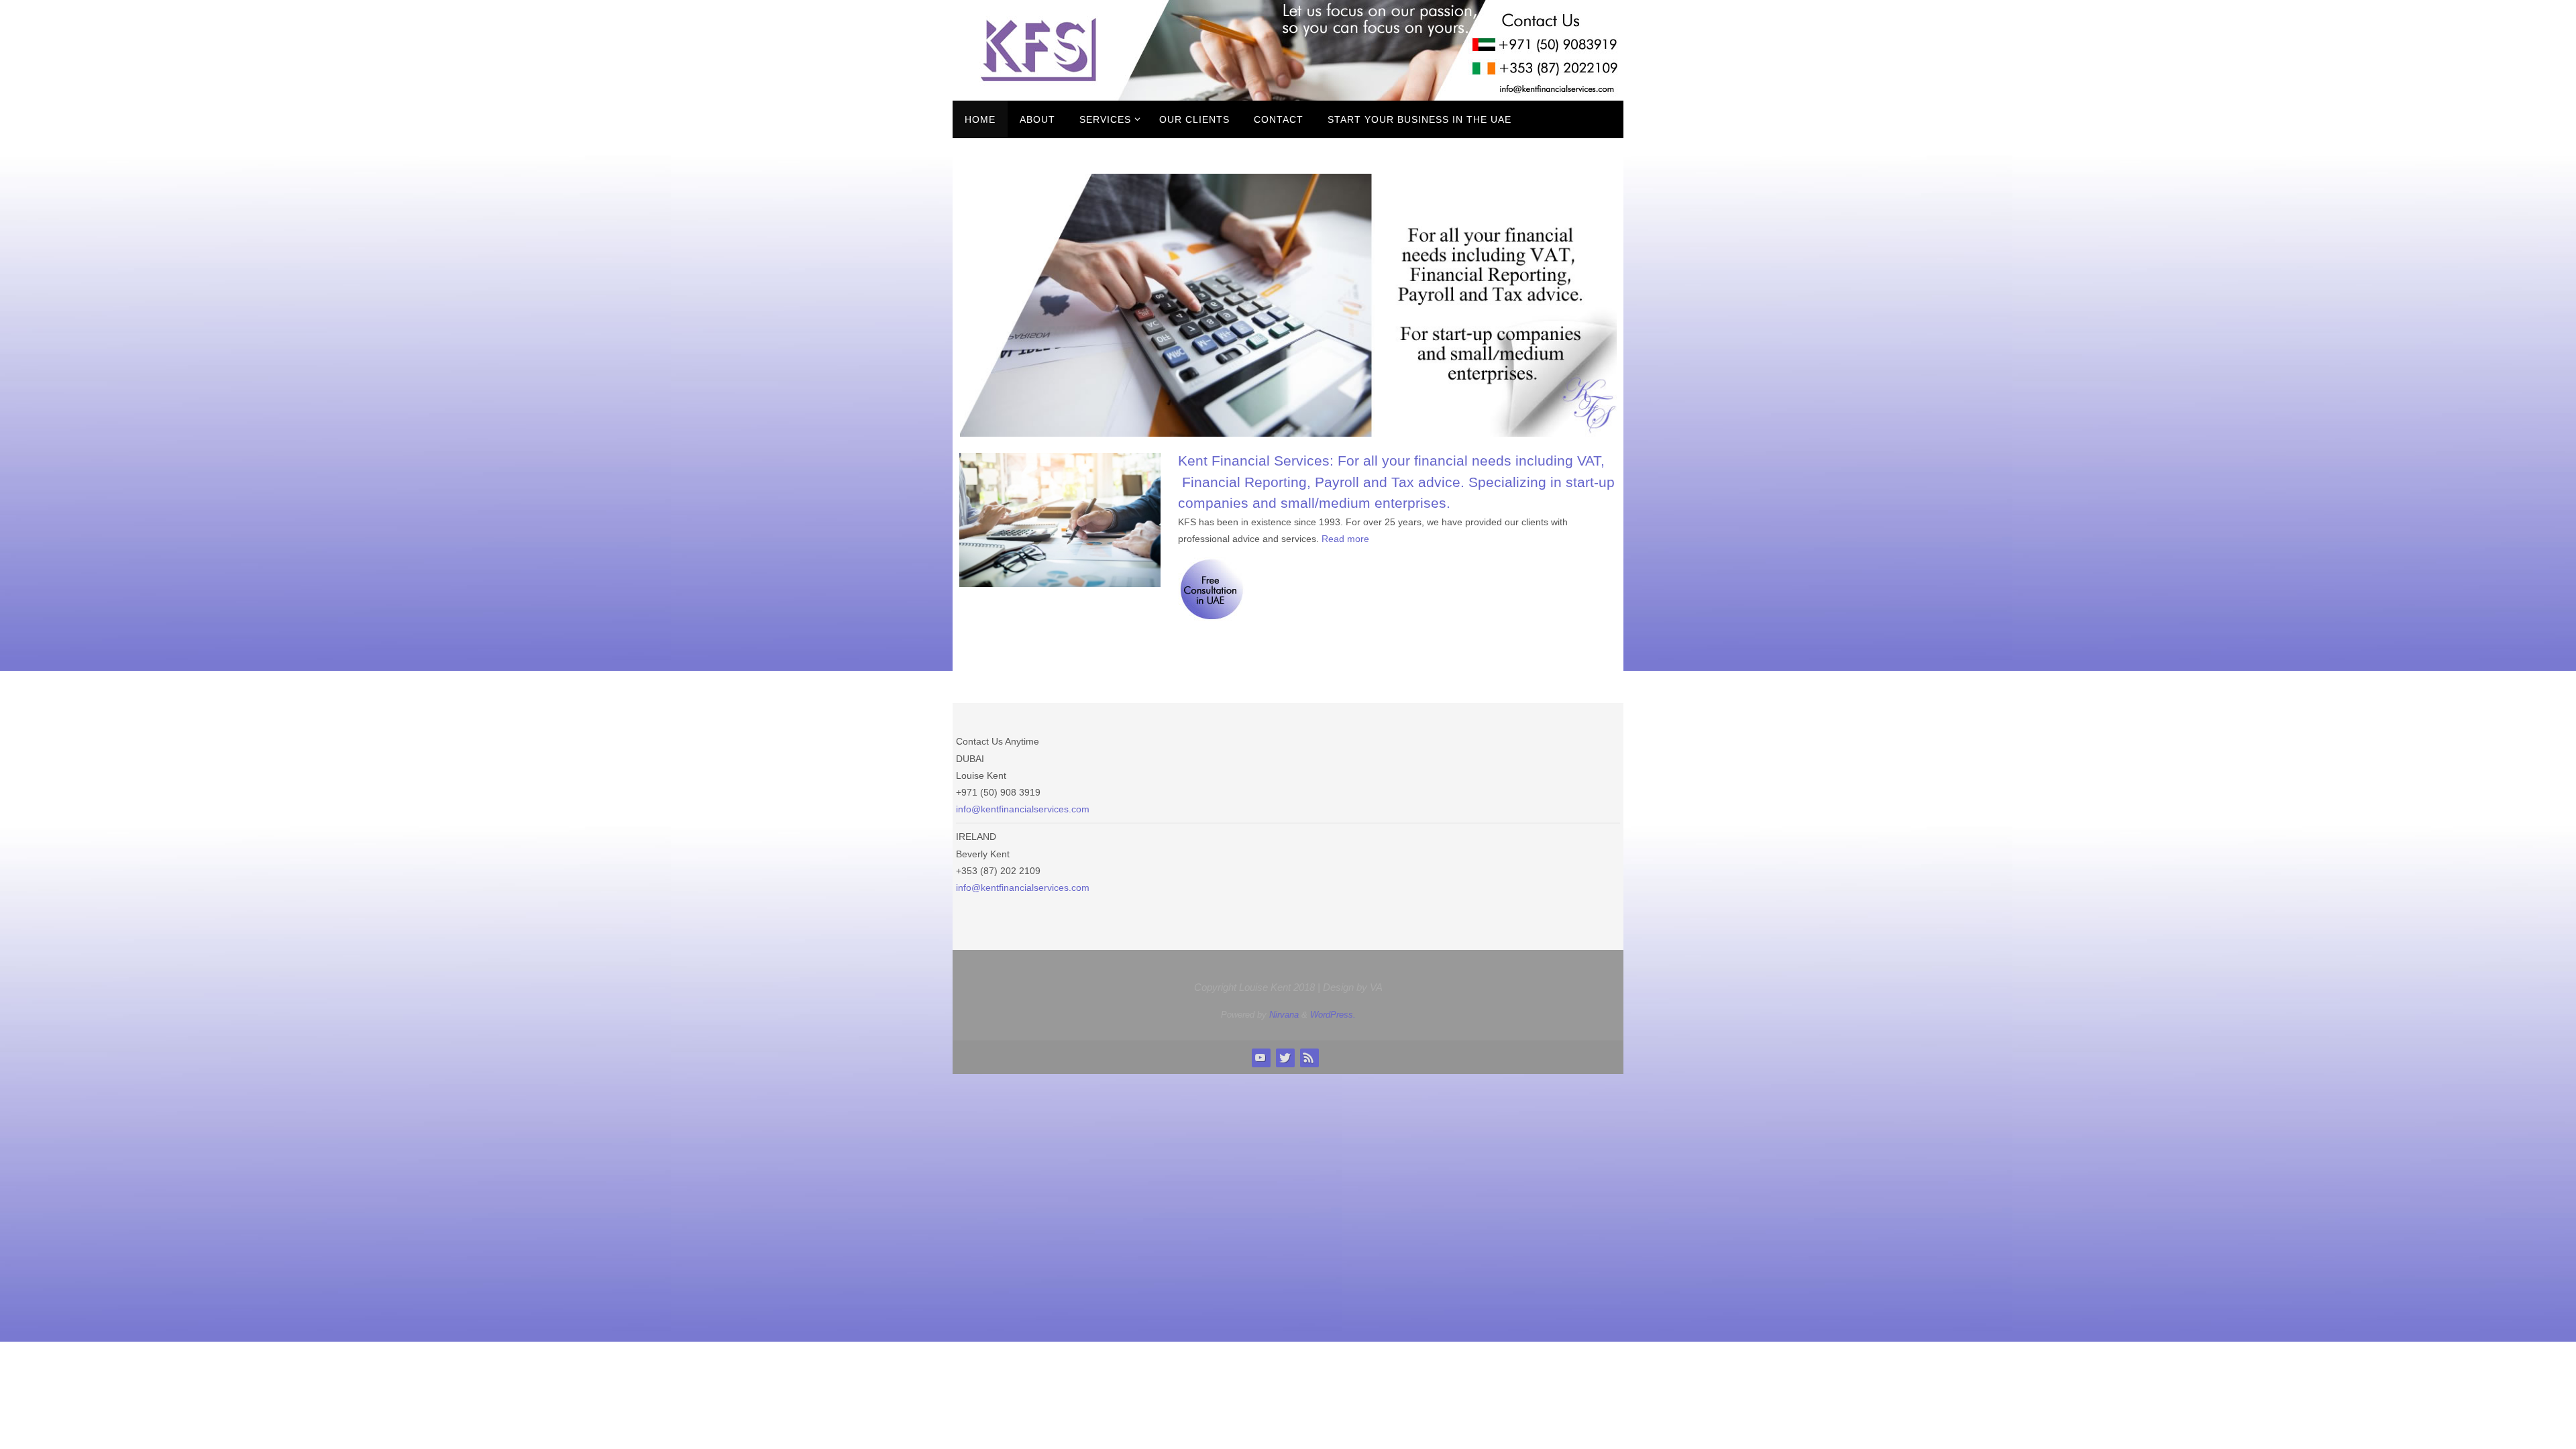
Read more (1345, 539)
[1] (971, 425)
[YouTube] (1260, 1057)
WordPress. (1333, 1015)
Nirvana (1284, 1015)
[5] (1022, 425)
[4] (1009, 425)
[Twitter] (1285, 1057)
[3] (996, 425)
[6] (1034, 425)
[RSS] (1309, 1057)
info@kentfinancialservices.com (1023, 809)
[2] (983, 425)
